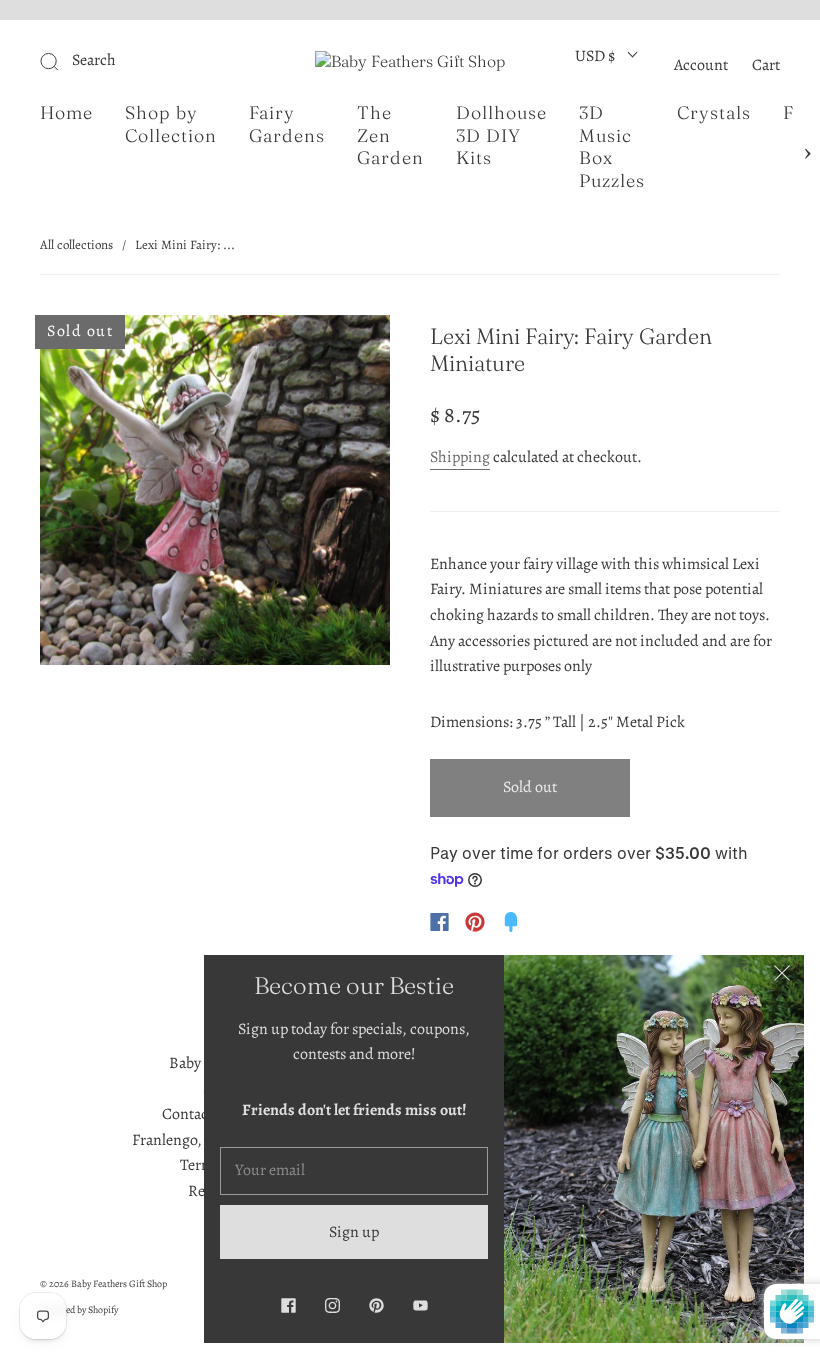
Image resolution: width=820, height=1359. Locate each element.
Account (701, 65)
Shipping (460, 457)
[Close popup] (782, 977)
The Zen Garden (390, 135)
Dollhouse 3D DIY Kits (501, 135)
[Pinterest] (475, 922)
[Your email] (354, 1171)
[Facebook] (439, 922)
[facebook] (288, 1305)
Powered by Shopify (79, 1309)
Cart (766, 65)
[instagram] (332, 1305)
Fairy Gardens (287, 124)
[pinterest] (376, 1305)
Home (66, 113)
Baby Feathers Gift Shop (119, 1283)
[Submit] (146, 61)
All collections (76, 244)
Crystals (714, 113)
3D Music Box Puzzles (612, 147)
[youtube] (420, 1305)
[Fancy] (511, 922)
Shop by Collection (171, 124)
